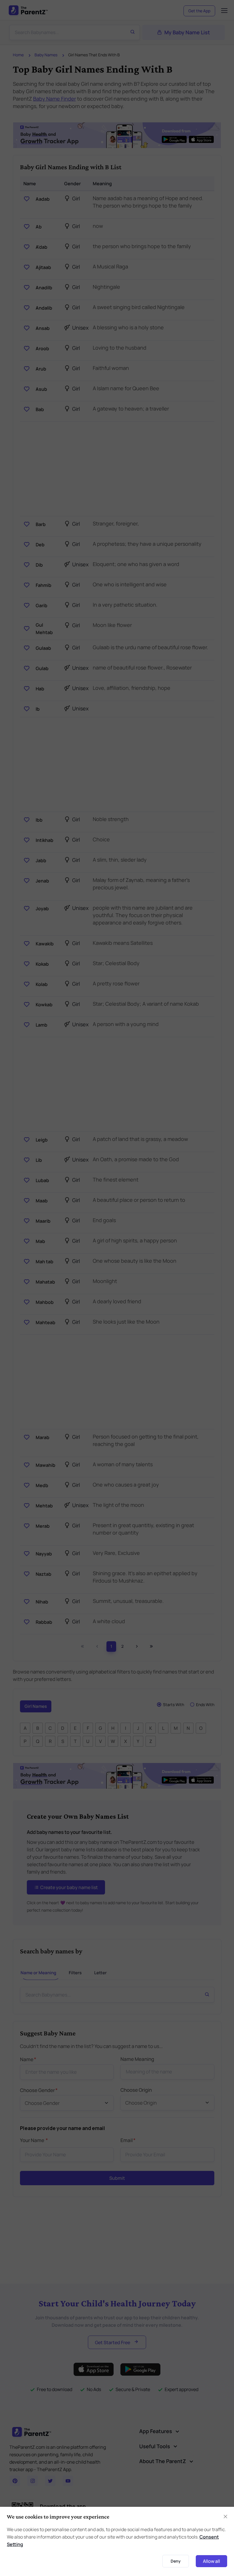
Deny (176, 2561)
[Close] (225, 2517)
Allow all (211, 2561)
